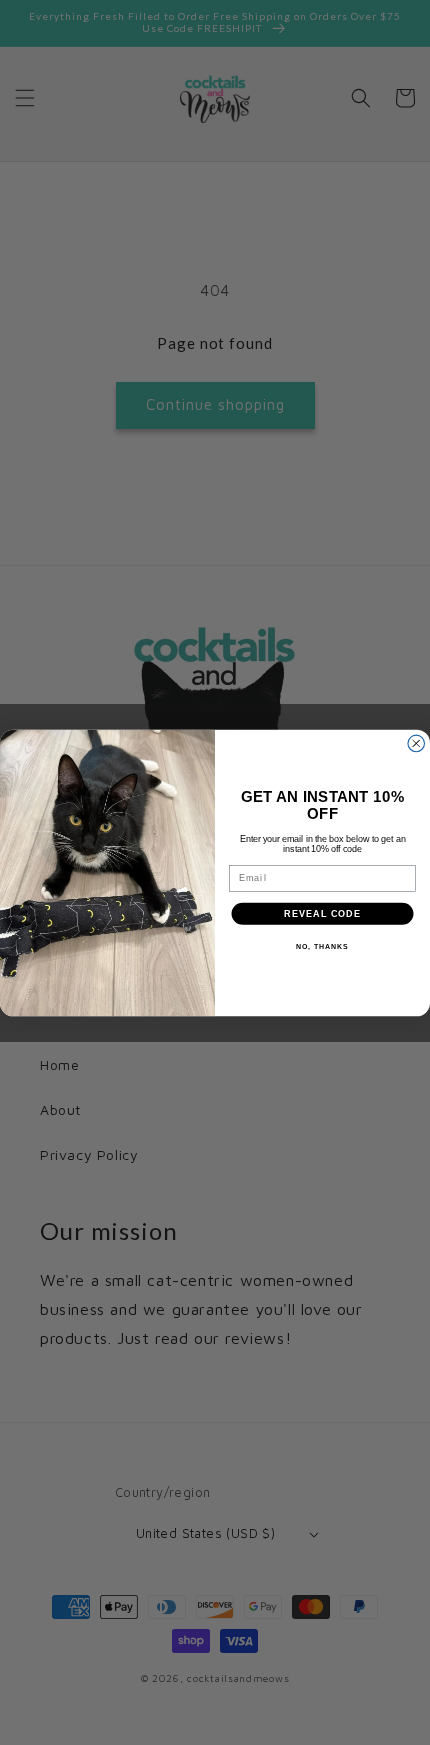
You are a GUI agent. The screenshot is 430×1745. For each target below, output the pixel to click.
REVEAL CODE (322, 912)
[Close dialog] (416, 743)
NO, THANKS (322, 947)
